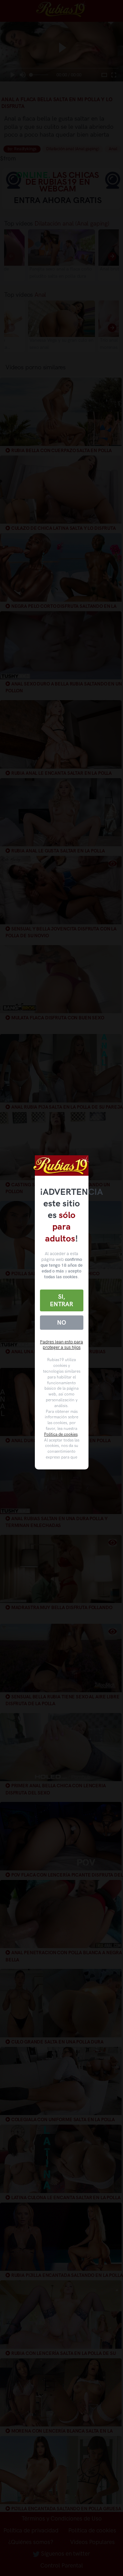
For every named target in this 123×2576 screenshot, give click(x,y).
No (61, 1323)
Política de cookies (61, 1434)
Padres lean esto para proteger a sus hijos (61, 1345)
